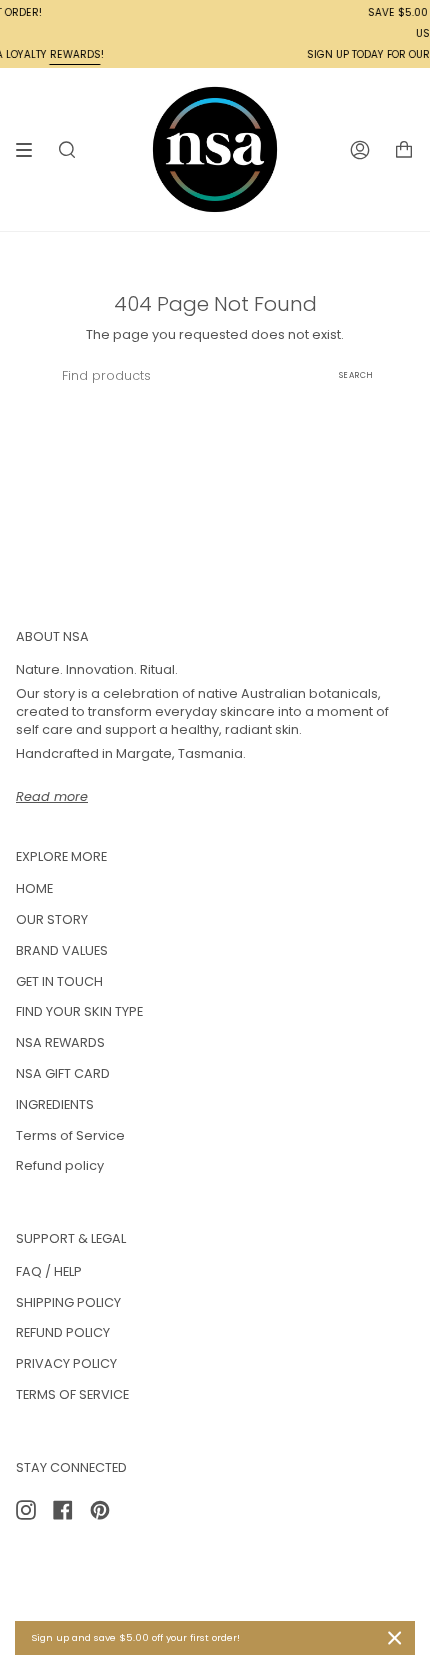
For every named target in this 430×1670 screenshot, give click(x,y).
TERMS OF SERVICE (72, 1394)
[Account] (360, 149)
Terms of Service (70, 1135)
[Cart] (404, 149)
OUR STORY (52, 919)
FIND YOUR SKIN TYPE (79, 1011)
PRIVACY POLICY (66, 1363)
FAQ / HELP (49, 1271)
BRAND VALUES (62, 950)
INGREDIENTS (55, 1104)
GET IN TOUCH (59, 981)
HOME (34, 888)
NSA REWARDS (60, 1042)
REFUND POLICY (63, 1332)
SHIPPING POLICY (68, 1302)
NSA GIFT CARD (63, 1073)
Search (356, 375)
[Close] (395, 1638)
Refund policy (60, 1165)
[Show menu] (31, 150)
